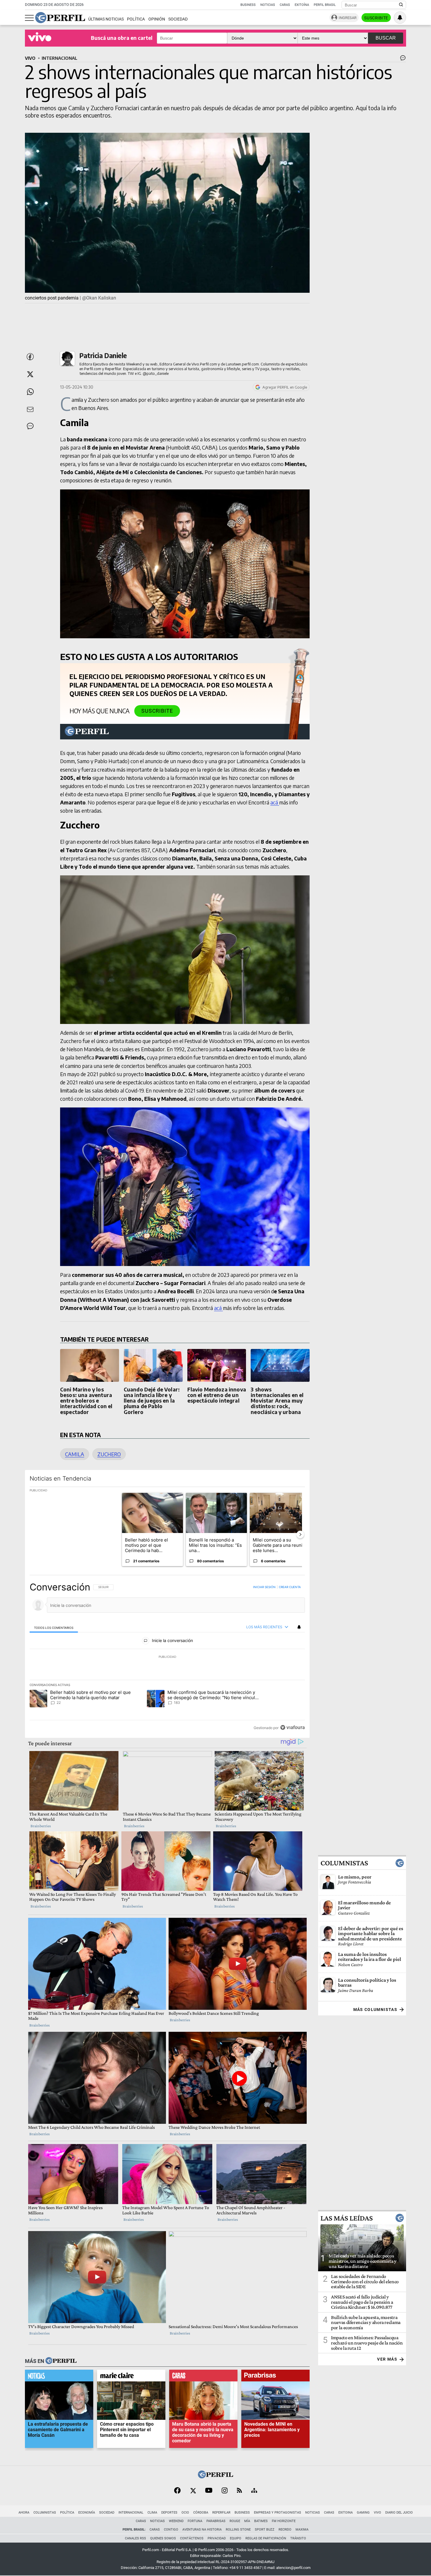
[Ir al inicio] (60, 18)
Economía (87, 2513)
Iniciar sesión (264, 1587)
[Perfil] (61, 2361)
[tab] (54, 1627)
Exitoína (302, 5)
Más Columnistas (375, 2010)
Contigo (171, 2530)
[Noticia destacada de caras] (203, 2377)
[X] (193, 2491)
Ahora (24, 2513)
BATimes (261, 2521)
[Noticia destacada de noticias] (59, 2377)
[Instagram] (225, 2491)
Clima (152, 2513)
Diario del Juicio (399, 2513)
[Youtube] (209, 2491)
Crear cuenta (290, 1587)
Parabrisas (216, 2521)
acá (275, 802)
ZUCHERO (109, 1454)
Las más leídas (347, 2218)
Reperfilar (221, 2513)
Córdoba (201, 2513)
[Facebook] (177, 2491)
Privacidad (217, 2538)
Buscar (386, 38)
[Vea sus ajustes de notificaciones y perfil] (400, 18)
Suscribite (376, 18)
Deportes (169, 2513)
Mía (247, 2521)
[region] (167, 1657)
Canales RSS (135, 2538)
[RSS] (239, 2491)
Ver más (387, 2359)
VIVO (30, 58)
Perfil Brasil (325, 5)
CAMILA (75, 1454)
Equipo (236, 2538)
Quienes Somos (163, 2538)
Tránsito (298, 2538)
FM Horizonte (284, 2521)
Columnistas (344, 1863)
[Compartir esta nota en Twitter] (30, 374)
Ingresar (348, 18)
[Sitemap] (254, 2491)
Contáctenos (192, 2538)
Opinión (157, 19)
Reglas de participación (266, 2538)
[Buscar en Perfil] (401, 5)
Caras (285, 5)
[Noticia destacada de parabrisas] (275, 2377)
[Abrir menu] (29, 18)
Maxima (302, 2530)
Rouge (235, 2521)
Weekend (176, 2521)
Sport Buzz (265, 2530)
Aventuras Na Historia (202, 2530)
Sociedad (178, 19)
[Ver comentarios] (402, 59)
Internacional (131, 2513)
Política (136, 19)
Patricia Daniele (103, 355)
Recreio (285, 2530)
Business (248, 5)
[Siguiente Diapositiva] (300, 1534)
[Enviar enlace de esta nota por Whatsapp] (30, 392)
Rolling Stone (238, 2530)
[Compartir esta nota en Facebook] (30, 357)
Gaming (363, 2513)
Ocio (185, 2513)
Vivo (377, 2513)
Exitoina (346, 2513)
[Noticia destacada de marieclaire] (131, 2377)
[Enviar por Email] (30, 409)
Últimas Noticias (106, 19)
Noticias (268, 5)
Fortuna (195, 2521)
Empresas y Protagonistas (278, 2513)
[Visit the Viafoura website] (292, 1727)
